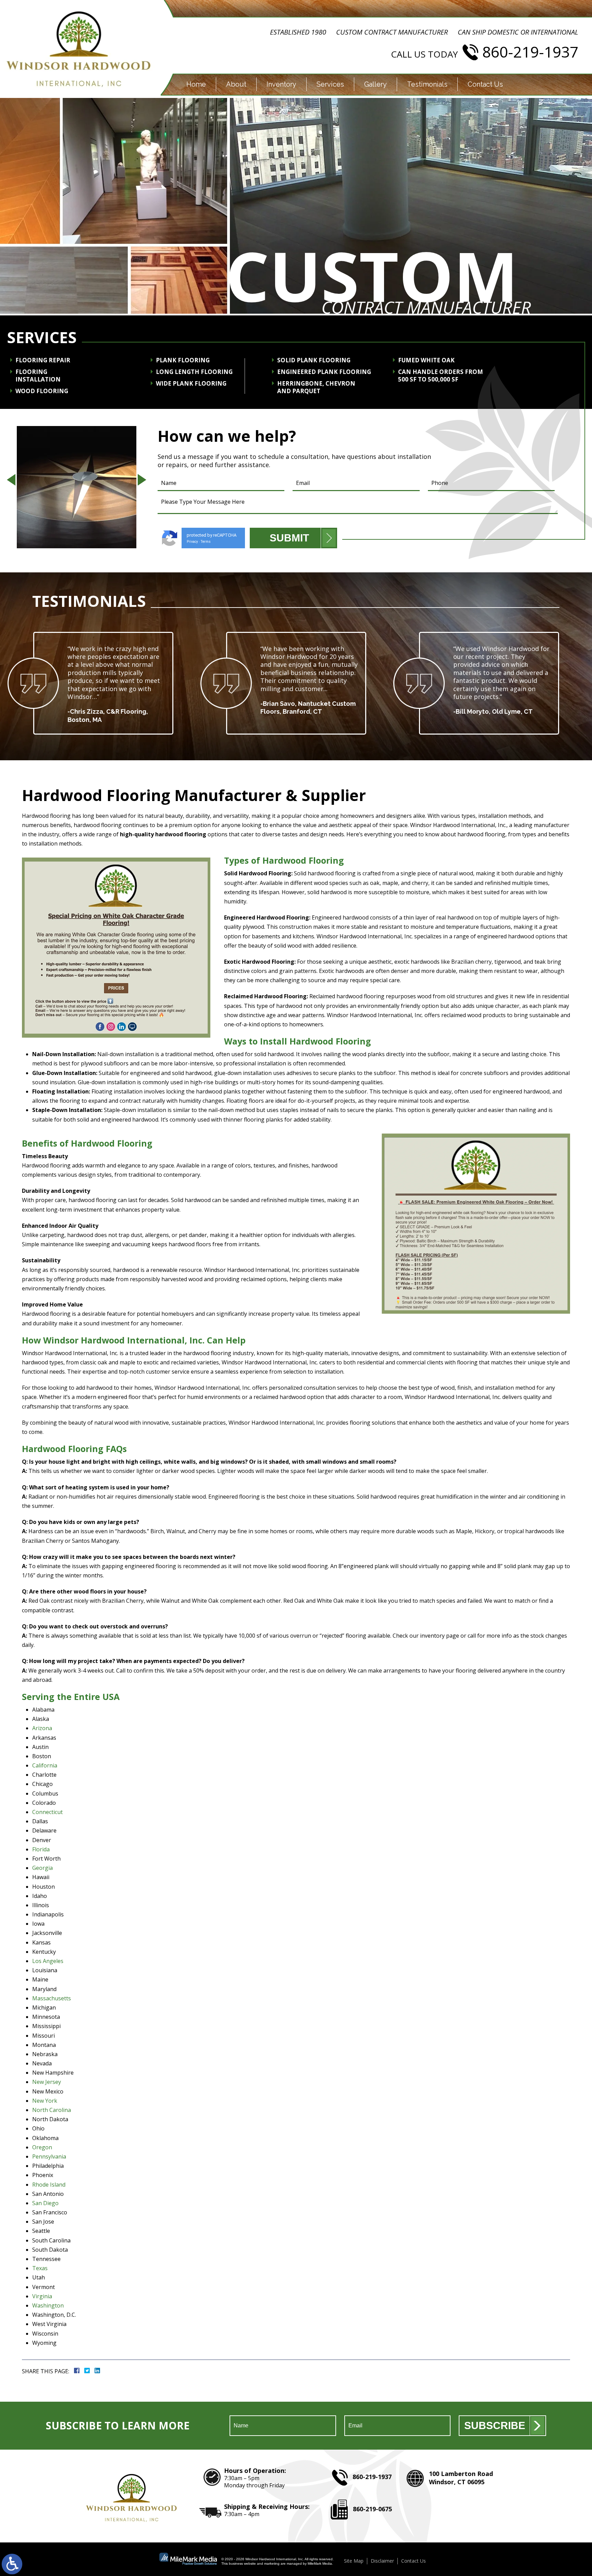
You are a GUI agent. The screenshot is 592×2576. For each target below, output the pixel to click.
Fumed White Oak (426, 360)
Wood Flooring (42, 391)
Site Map (354, 2561)
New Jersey (47, 2082)
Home (196, 84)
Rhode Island (49, 2185)
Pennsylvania (49, 2156)
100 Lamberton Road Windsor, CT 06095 (461, 2478)
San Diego (45, 2203)
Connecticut (47, 1812)
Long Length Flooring (194, 372)
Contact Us (485, 84)
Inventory (281, 84)
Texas (40, 2268)
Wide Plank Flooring (191, 384)
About (236, 84)
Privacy (192, 542)
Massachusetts (52, 1998)
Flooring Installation (38, 376)
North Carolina (52, 2110)
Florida (41, 1849)
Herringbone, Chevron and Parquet (316, 387)
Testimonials (427, 84)
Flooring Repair (43, 360)
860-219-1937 (530, 52)
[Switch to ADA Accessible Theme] (12, 2564)
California (45, 1765)
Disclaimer (382, 2561)
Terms (206, 542)
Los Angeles (48, 1961)
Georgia (42, 1868)
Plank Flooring (183, 360)
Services (330, 84)
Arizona (42, 1728)
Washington (48, 2305)
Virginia (42, 2296)
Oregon (42, 2147)
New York (45, 2101)
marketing (272, 2564)
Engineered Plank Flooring (324, 372)
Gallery (375, 84)
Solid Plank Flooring (314, 360)
